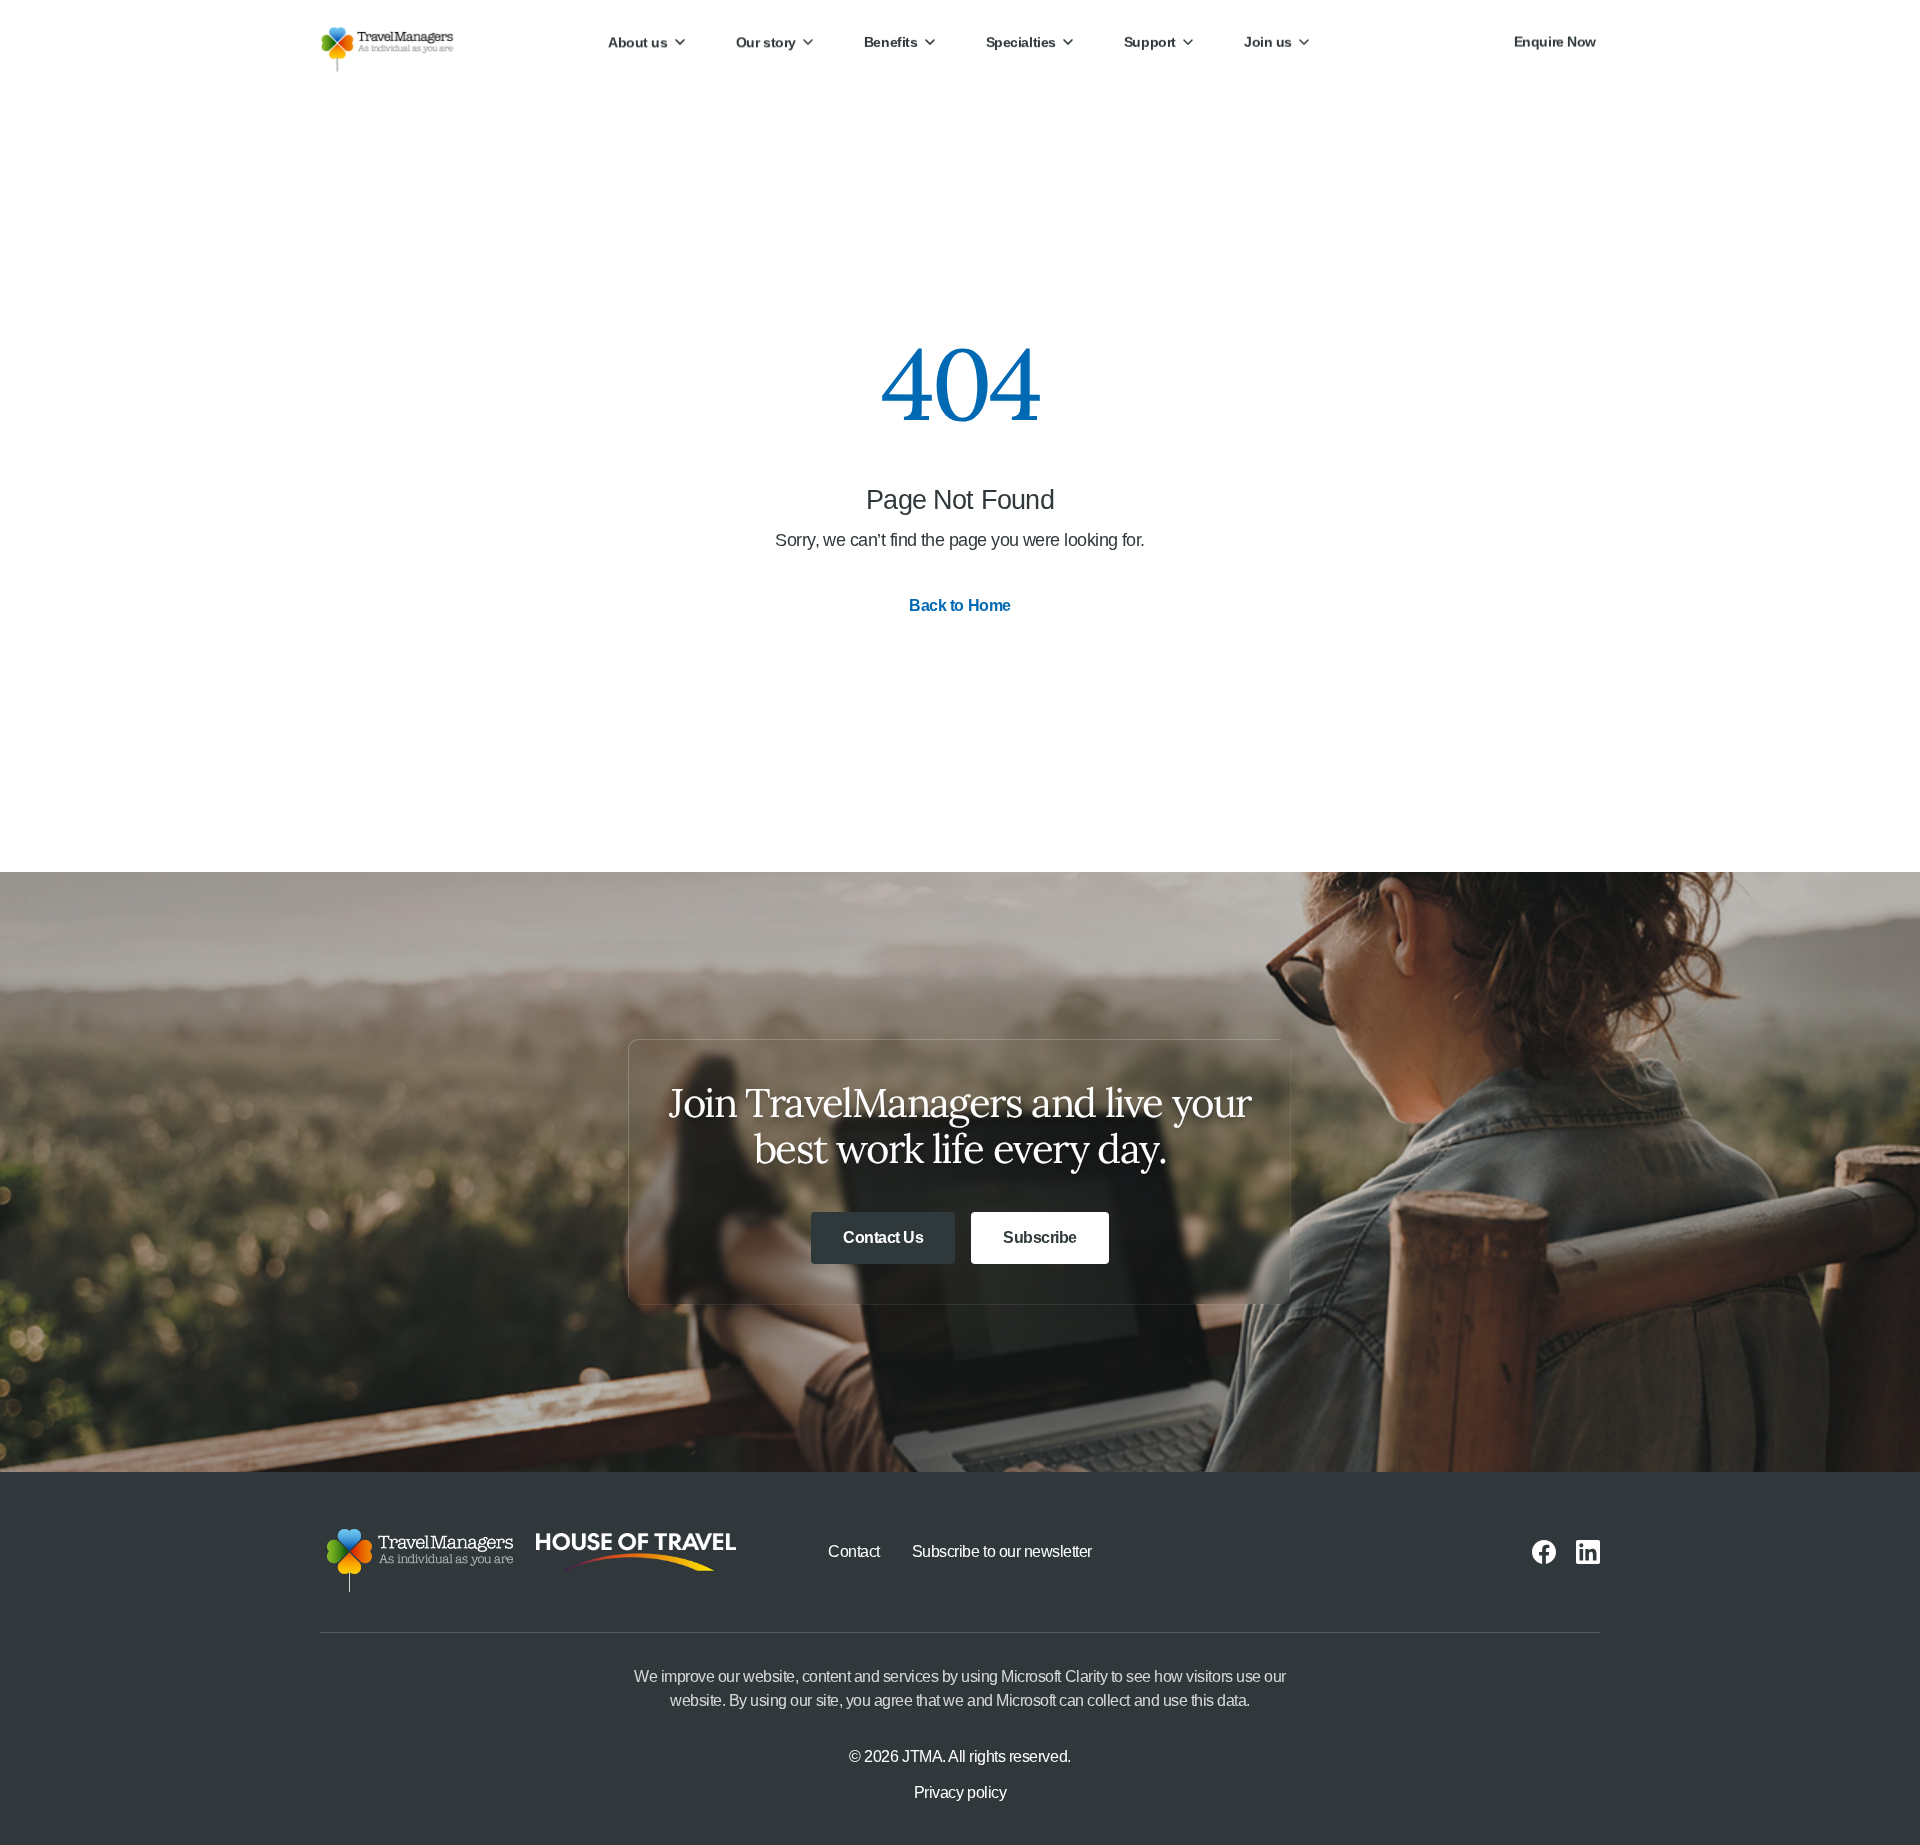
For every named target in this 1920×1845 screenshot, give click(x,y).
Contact (854, 1551)
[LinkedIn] (1588, 1552)
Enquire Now (1555, 42)
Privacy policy (960, 1792)
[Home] (403, 42)
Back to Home (959, 605)
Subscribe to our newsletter (1002, 1551)
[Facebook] (1544, 1552)
